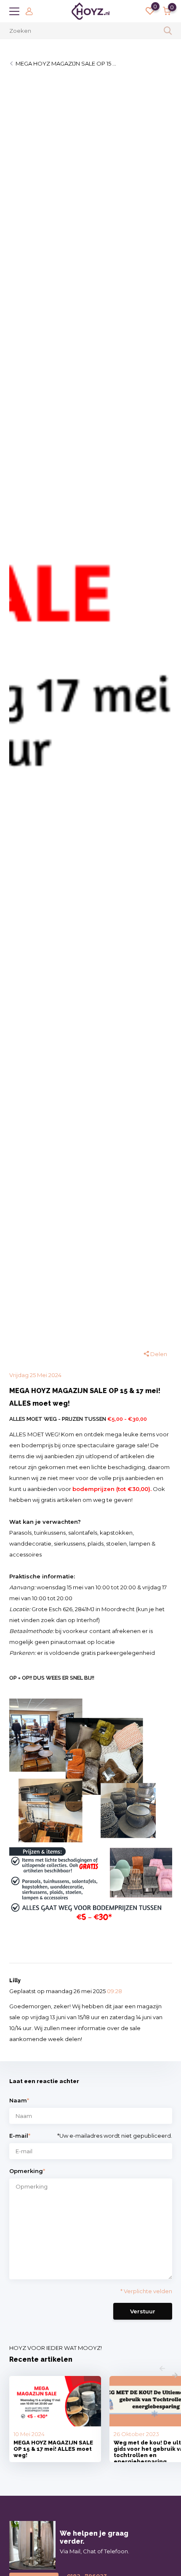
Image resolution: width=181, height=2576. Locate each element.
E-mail (20, 2136)
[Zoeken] (168, 31)
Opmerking (27, 2171)
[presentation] (162, 2369)
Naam (19, 2100)
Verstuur (143, 2311)
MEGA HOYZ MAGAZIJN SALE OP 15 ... (66, 63)
